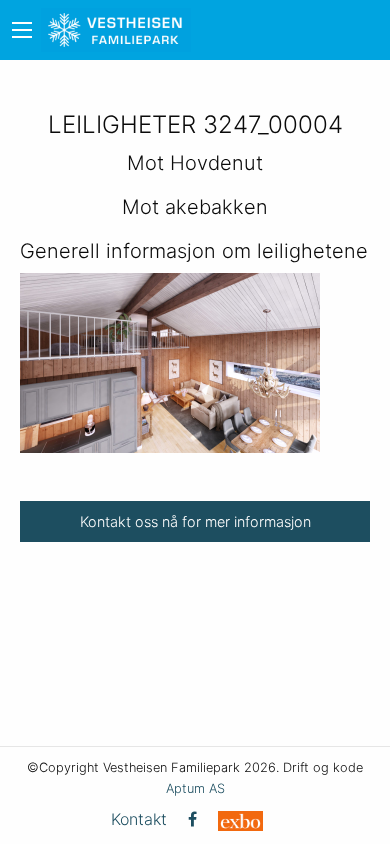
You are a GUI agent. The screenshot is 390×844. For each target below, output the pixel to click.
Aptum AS (195, 788)
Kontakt (139, 819)
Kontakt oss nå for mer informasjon (195, 521)
